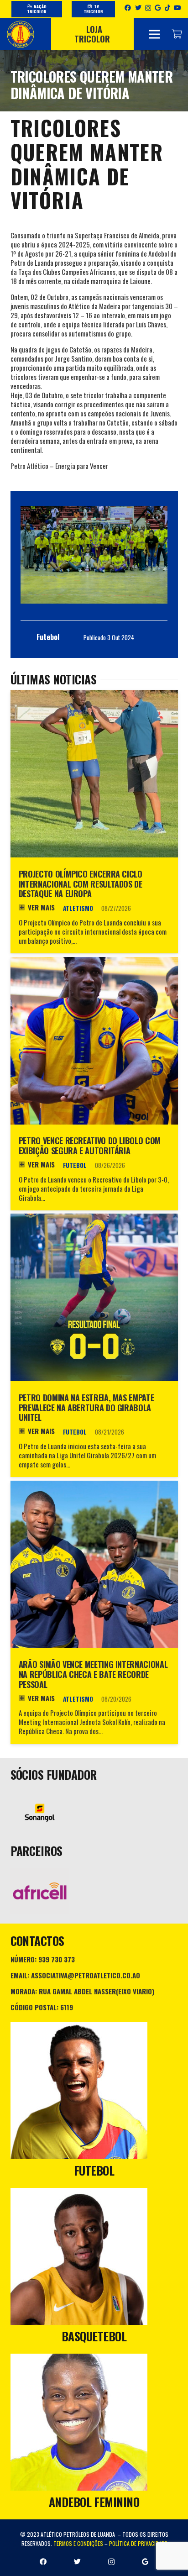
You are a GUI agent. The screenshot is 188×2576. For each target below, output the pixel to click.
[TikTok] (167, 8)
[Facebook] (128, 8)
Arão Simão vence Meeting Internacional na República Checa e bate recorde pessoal (93, 1674)
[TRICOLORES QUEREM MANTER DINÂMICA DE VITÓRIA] (94, 555)
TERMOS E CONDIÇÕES (78, 2543)
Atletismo (78, 908)
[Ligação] (21, 34)
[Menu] (154, 34)
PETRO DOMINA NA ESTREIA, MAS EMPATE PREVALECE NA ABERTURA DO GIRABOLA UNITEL (86, 1407)
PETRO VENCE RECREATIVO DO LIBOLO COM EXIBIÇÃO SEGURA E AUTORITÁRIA (90, 1146)
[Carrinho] (177, 34)
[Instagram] (148, 8)
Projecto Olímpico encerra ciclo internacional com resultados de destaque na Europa (81, 884)
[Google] (158, 8)
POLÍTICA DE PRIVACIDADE (138, 2543)
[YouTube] (178, 8)
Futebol (75, 1165)
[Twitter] (138, 8)
